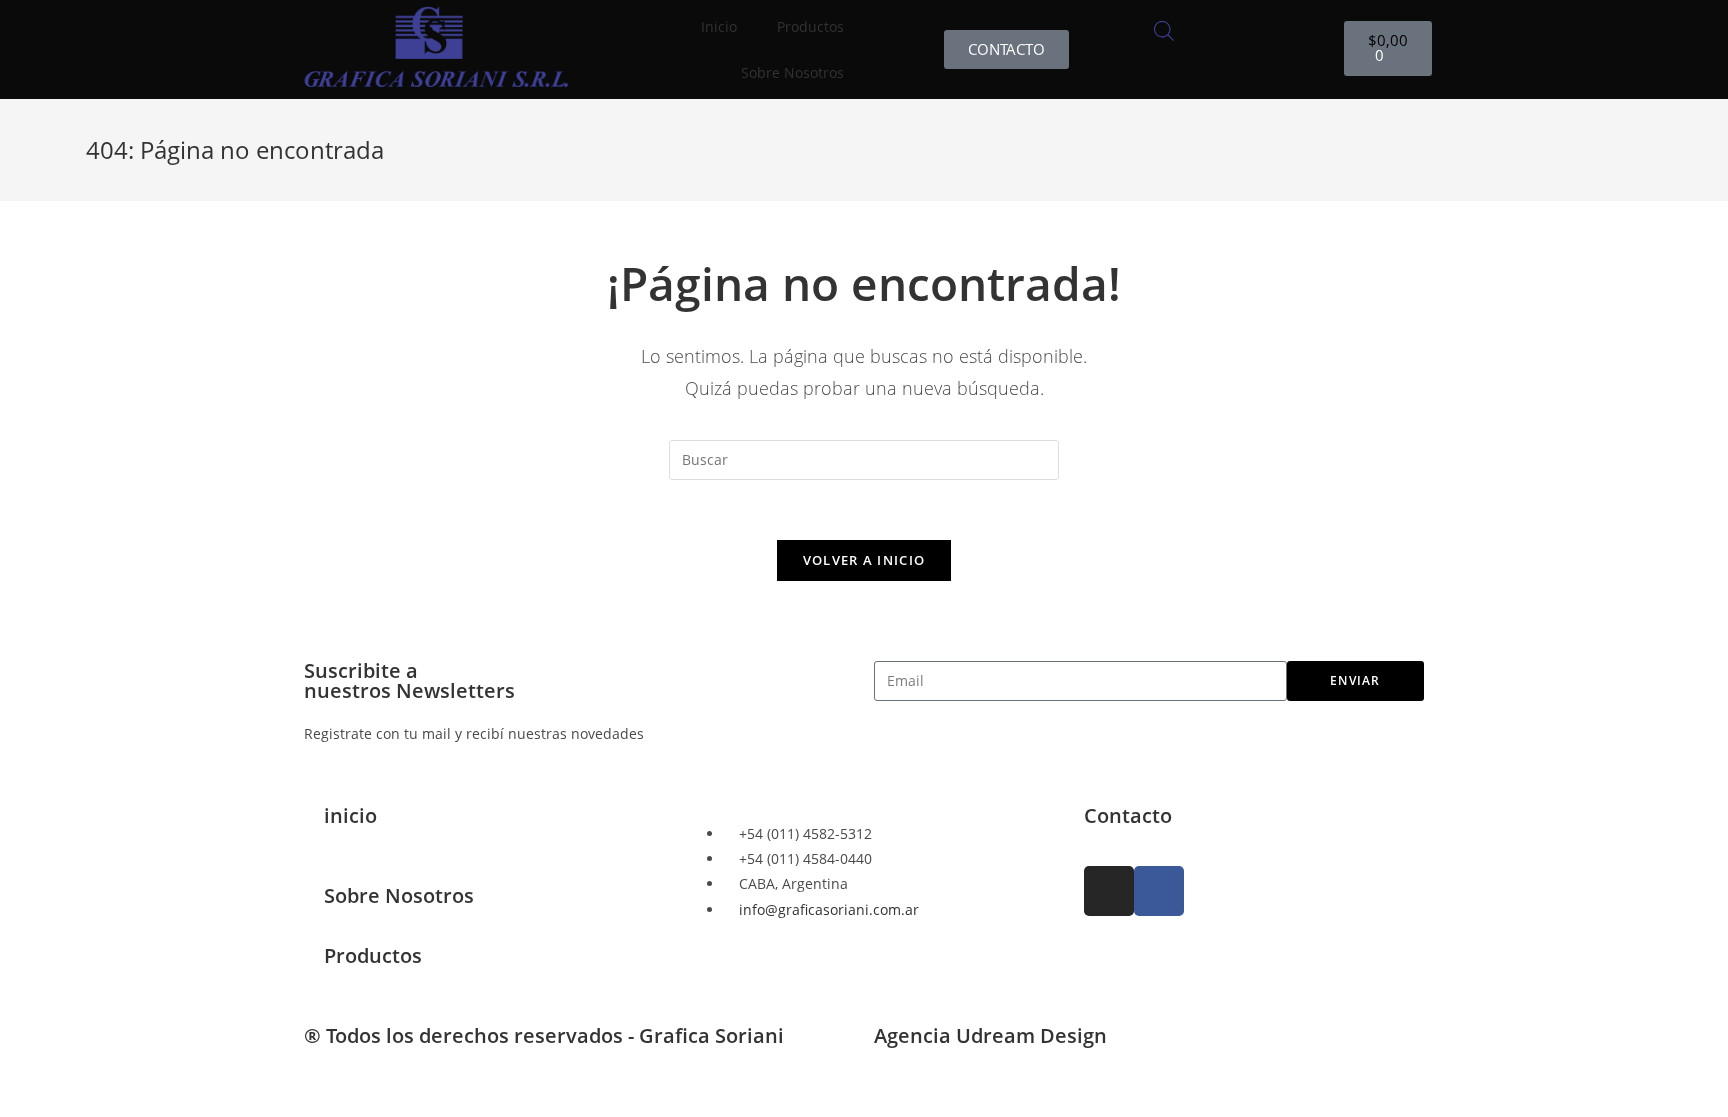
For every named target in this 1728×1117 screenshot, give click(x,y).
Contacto (1128, 815)
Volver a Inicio (864, 560)
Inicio (719, 26)
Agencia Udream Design (990, 1035)
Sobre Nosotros (792, 72)
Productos (373, 955)
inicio (350, 815)
